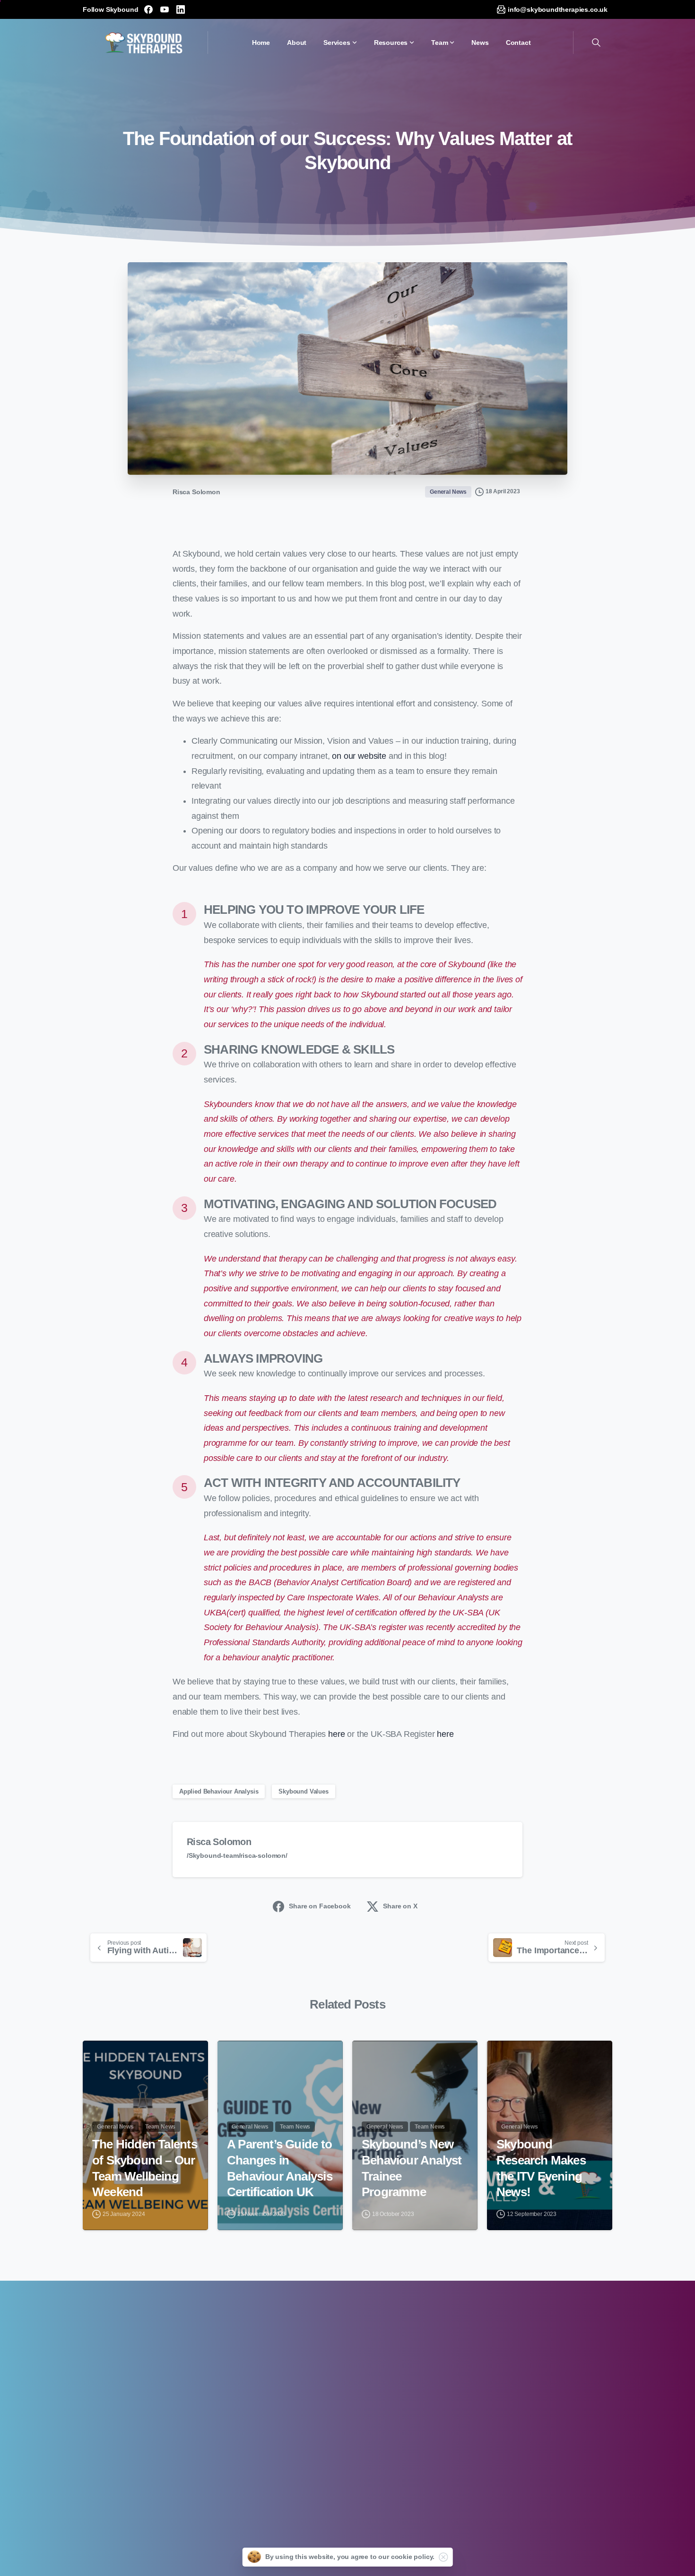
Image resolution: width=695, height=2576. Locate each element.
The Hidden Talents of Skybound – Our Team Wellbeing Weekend (145, 2168)
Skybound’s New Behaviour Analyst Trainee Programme (412, 2168)
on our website (359, 756)
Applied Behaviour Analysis (219, 1791)
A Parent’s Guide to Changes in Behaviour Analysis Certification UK (280, 2168)
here (336, 1734)
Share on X (400, 1906)
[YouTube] (165, 9)
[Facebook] (148, 9)
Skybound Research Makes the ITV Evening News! (541, 2168)
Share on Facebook (320, 1906)
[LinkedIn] (181, 9)
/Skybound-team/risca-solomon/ (237, 1855)
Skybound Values (303, 1791)
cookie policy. (413, 2557)
